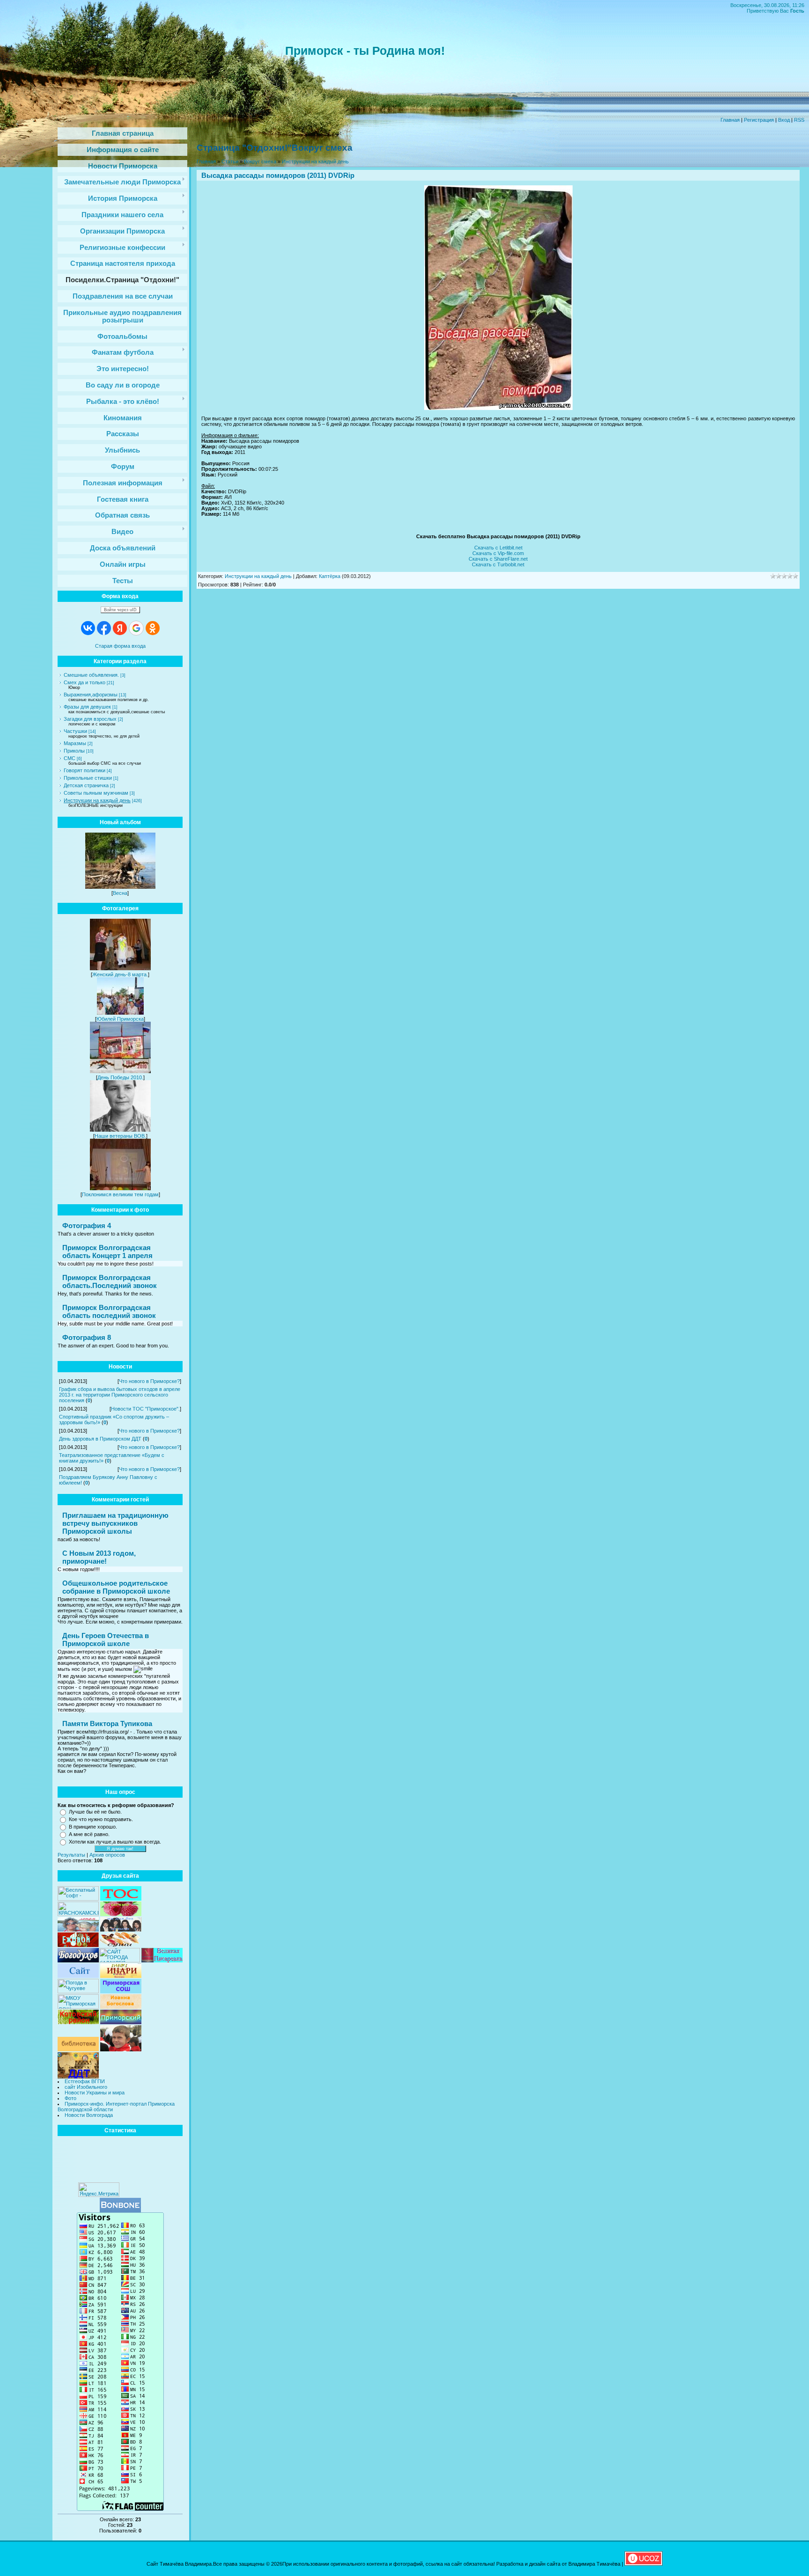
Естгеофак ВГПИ (85, 2081)
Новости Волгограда (89, 2115)
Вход (784, 120)
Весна (120, 893)
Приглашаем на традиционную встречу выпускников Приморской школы (115, 1523)
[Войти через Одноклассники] (153, 628)
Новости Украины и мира (95, 2093)
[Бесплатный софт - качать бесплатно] (78, 1899)
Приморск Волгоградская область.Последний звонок (110, 1281)
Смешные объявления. (91, 675)
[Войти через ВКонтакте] (88, 628)
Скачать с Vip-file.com (498, 553)
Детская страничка (86, 785)
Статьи (230, 161)
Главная (730, 120)
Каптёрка (330, 576)
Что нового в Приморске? (149, 1381)
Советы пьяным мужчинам (96, 793)
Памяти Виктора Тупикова (107, 1723)
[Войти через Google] (136, 628)
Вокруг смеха (260, 161)
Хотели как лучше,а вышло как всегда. (115, 1842)
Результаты (71, 1855)
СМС (70, 758)
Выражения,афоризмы (91, 695)
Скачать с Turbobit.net (498, 564)
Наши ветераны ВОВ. (120, 1136)
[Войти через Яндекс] (120, 628)
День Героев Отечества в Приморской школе (106, 1639)
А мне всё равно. (89, 1834)
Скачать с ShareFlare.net (498, 559)
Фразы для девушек (87, 707)
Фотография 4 (87, 1226)
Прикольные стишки (88, 778)
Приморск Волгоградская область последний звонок (109, 1311)
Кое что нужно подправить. (101, 1819)
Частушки (75, 731)
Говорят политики (85, 770)
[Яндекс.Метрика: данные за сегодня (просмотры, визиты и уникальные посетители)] (99, 2190)
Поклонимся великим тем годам (120, 1194)
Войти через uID (120, 610)
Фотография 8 (87, 1337)
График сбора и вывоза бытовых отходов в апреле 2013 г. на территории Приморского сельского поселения (120, 1395)
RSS (799, 120)
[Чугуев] (78, 1991)
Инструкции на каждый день (97, 800)
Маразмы (75, 743)
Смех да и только (85, 682)
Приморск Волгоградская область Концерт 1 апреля (107, 1251)
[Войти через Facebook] (104, 628)
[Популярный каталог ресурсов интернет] (120, 2210)
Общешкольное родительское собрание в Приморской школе (116, 1587)
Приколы (74, 751)
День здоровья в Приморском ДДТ (100, 1439)
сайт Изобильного (86, 2087)
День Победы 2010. (120, 1077)
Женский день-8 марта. (120, 974)
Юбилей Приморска (120, 1019)
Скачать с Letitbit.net (498, 548)
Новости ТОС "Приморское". (145, 1409)
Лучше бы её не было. (95, 1812)
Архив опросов (107, 1855)
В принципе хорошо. (93, 1827)
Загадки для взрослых (90, 719)
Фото (70, 2098)
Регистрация (759, 120)
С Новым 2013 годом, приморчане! (99, 1557)
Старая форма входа (120, 646)
